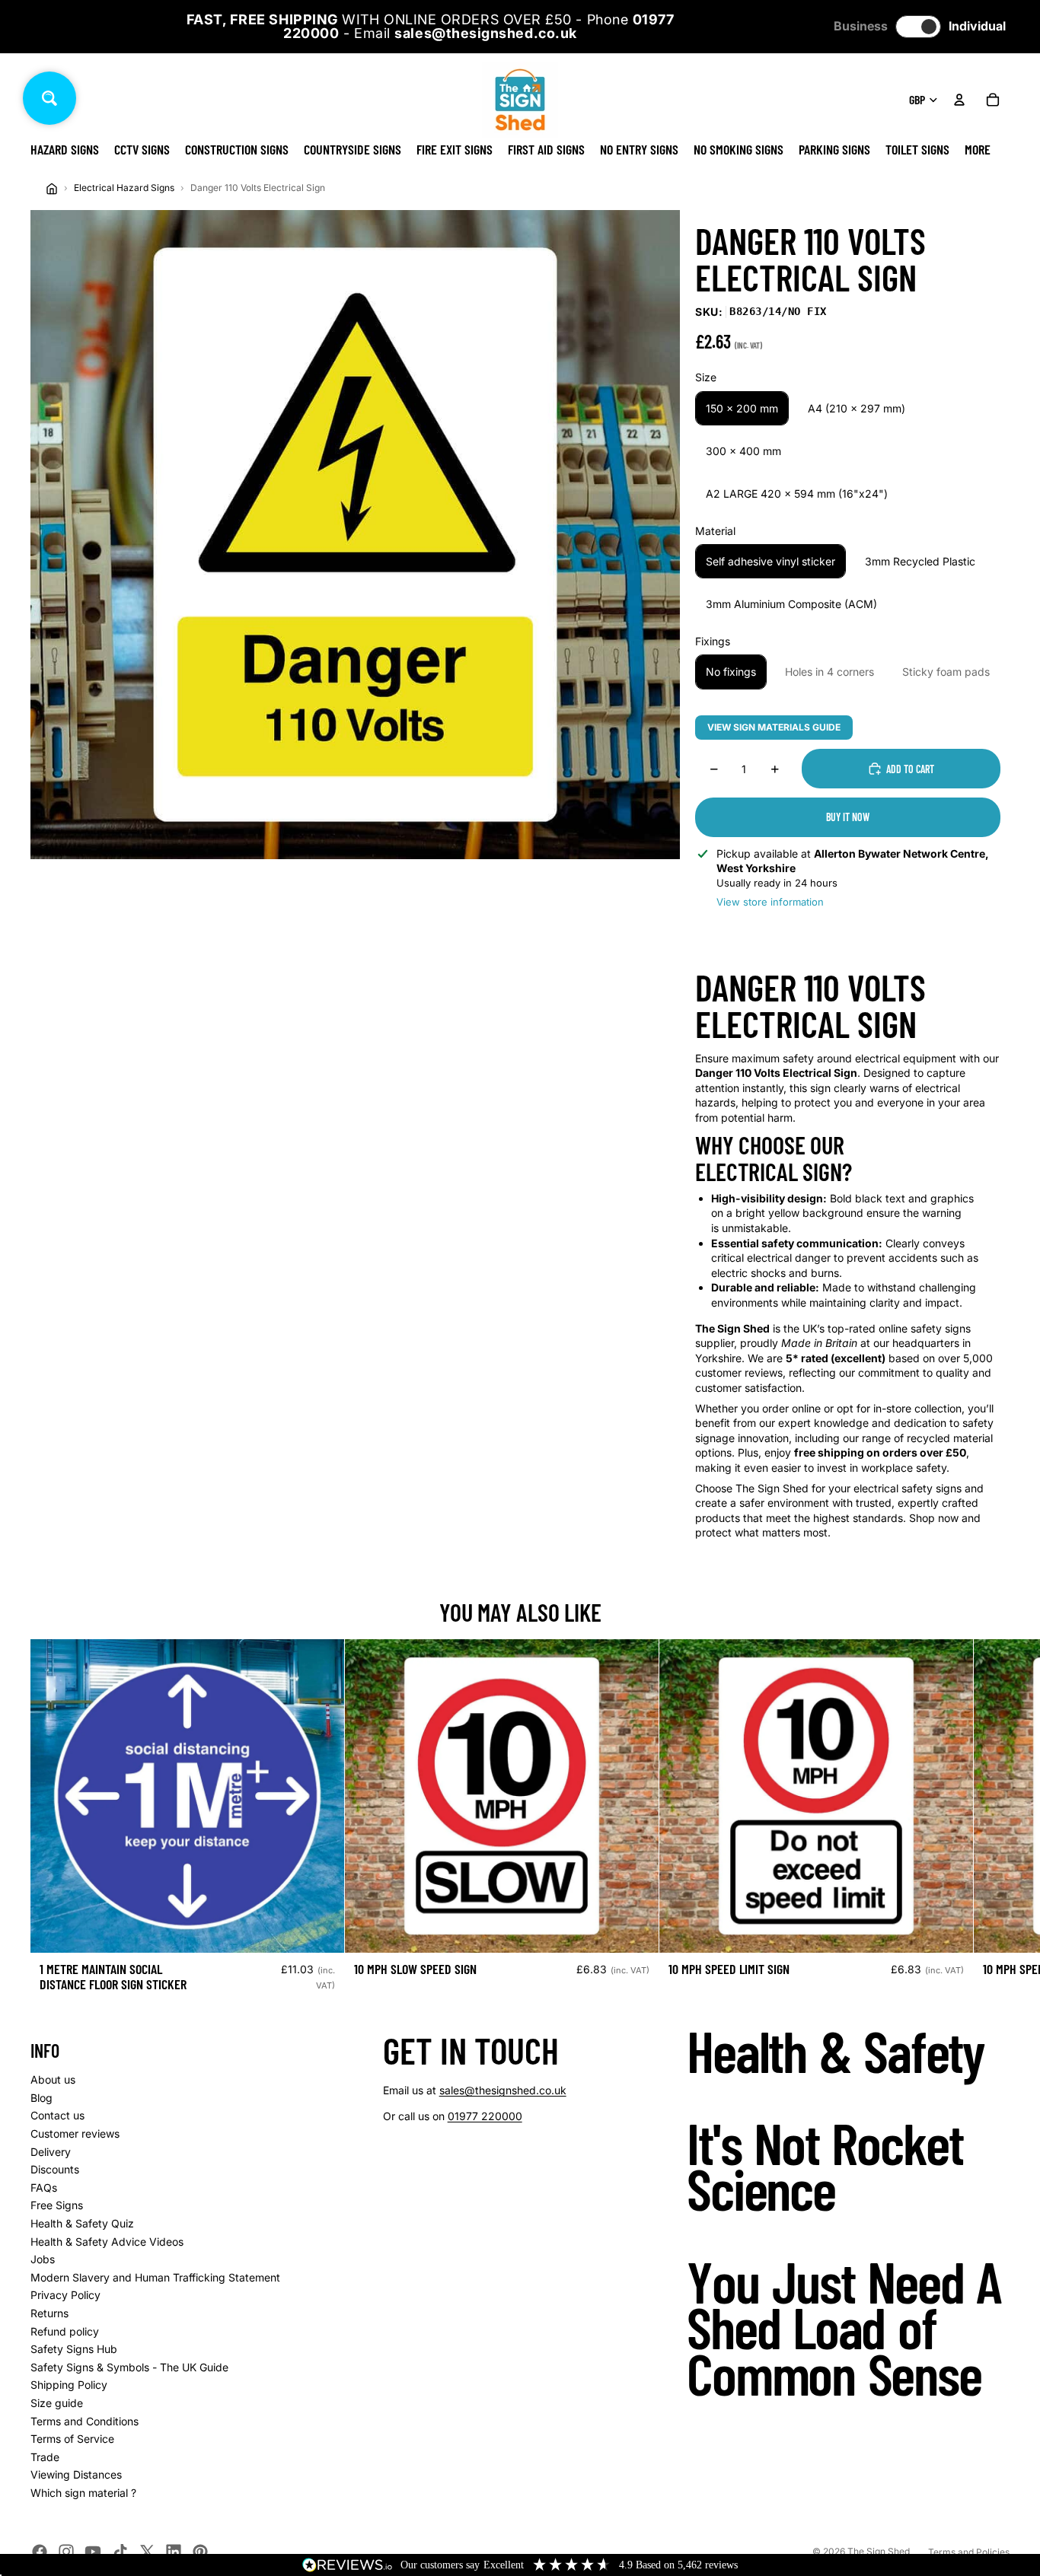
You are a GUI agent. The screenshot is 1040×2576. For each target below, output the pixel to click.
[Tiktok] (120, 2552)
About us (53, 2079)
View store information (770, 902)
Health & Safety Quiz (82, 2223)
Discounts (55, 2169)
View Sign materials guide (774, 727)
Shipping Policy (69, 2385)
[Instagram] (66, 2552)
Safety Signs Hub (74, 2349)
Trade (45, 2457)
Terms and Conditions (85, 2421)
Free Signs (57, 2205)
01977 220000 (485, 2116)
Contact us (57, 2115)
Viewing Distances (76, 2474)
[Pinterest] (200, 2552)
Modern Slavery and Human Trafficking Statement (155, 2277)
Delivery (51, 2152)
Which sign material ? (83, 2493)
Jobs (43, 2259)
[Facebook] (40, 2552)
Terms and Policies (969, 2552)
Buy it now (848, 817)
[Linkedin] (174, 2552)
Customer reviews (75, 2133)
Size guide (57, 2403)
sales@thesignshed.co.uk (503, 2090)
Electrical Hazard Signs (124, 188)
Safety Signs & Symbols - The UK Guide (129, 2367)
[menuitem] (978, 149)
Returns (49, 2313)
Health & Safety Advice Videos (107, 2242)
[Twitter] (147, 2552)
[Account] (959, 100)
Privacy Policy (65, 2295)
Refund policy (65, 2331)
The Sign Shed (879, 2551)
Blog (41, 2098)
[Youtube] (93, 2552)
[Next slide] (993, 1822)
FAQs (44, 2188)
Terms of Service (72, 2439)
